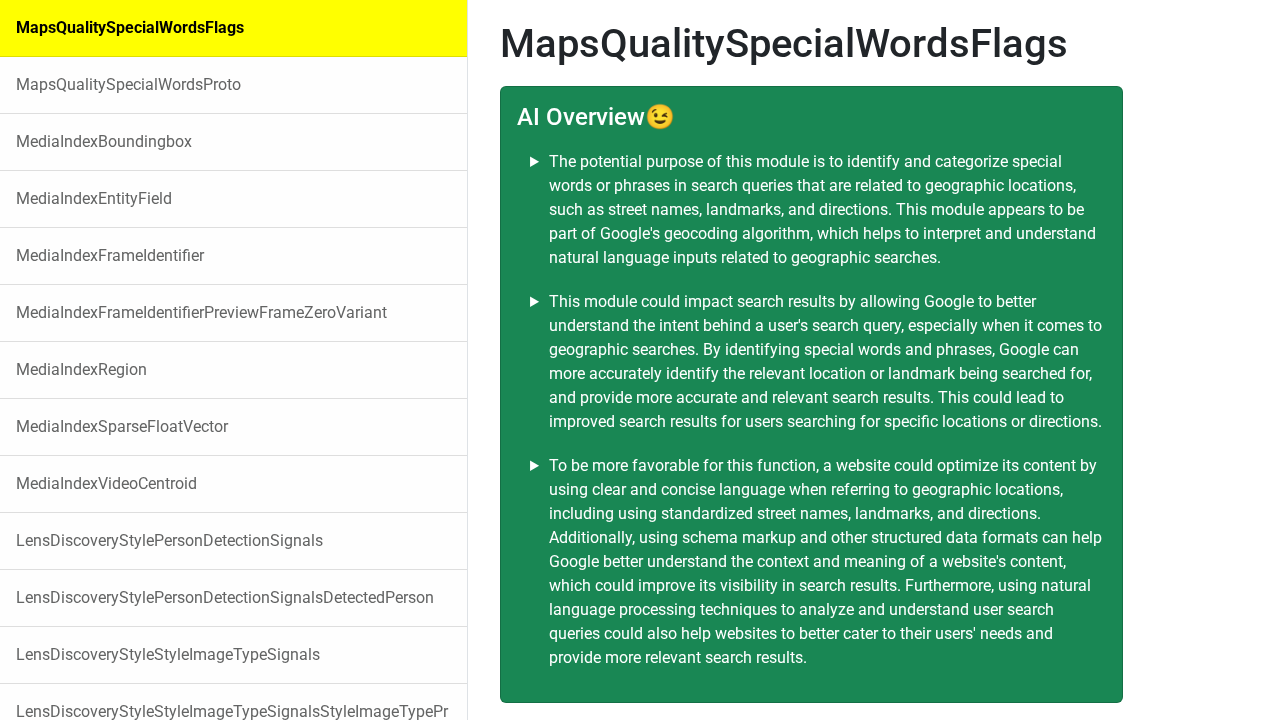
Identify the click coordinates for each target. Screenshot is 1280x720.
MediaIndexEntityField (94, 198)
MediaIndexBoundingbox (104, 141)
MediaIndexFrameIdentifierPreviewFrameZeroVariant (201, 312)
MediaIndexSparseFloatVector (122, 426)
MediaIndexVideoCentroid (106, 483)
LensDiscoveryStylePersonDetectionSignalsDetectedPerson (225, 597)
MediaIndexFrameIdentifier (110, 255)
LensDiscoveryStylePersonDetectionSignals (169, 540)
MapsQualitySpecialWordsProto (128, 84)
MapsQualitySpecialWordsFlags (130, 27)
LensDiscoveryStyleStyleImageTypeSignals (168, 654)
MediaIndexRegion (81, 369)
